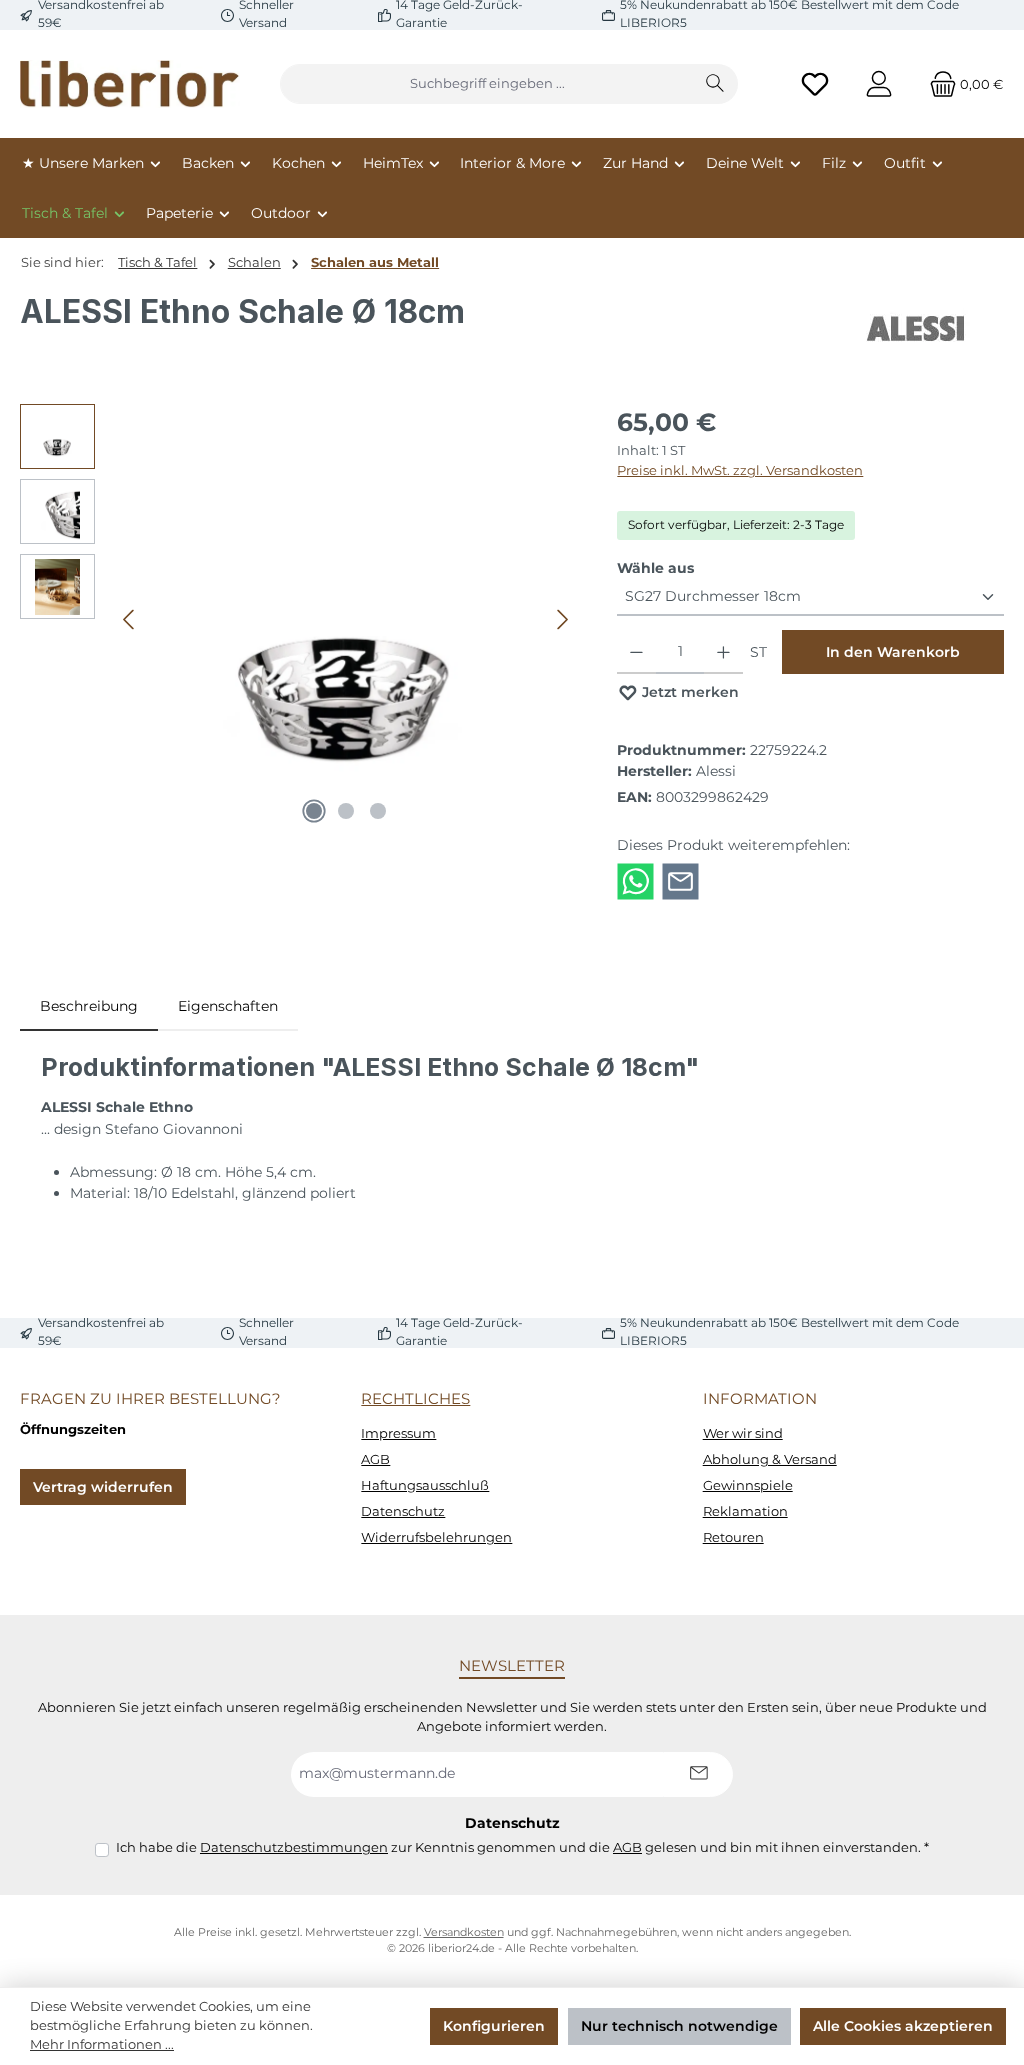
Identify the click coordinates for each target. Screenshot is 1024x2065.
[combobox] (487, 84)
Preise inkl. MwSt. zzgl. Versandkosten (740, 470)
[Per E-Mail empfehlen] (680, 880)
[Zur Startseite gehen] (130, 84)
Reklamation (745, 1511)
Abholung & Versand (770, 1459)
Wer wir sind (743, 1433)
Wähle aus (655, 567)
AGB (375, 1459)
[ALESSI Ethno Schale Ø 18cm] (346, 619)
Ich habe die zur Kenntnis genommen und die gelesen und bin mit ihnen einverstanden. (522, 1847)
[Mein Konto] (879, 84)
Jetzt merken (688, 692)
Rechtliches (415, 1398)
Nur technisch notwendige (679, 2026)
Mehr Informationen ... (102, 2044)
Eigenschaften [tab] (228, 1006)
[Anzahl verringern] (636, 652)
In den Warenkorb (893, 652)
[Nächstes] (562, 619)
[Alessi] (917, 329)
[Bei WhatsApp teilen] (635, 880)
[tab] (89, 1007)
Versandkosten (464, 1932)
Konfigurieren (494, 2026)
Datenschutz (403, 1511)
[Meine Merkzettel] (815, 84)
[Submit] (698, 1774)
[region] (298, 619)
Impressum (398, 1433)
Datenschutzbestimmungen (294, 1847)
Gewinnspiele (748, 1485)
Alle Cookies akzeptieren (903, 2026)
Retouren (733, 1537)
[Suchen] (715, 84)
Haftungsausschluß (425, 1485)
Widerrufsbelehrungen (436, 1537)
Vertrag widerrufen (103, 1487)
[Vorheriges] (130, 619)
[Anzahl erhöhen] (723, 652)
